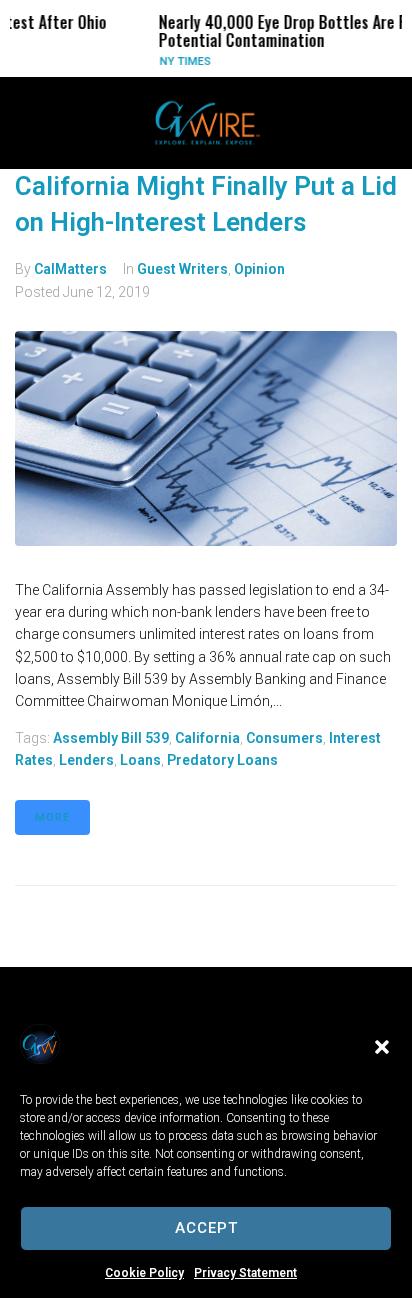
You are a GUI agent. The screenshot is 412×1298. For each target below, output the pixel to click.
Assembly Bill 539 (111, 738)
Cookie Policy (144, 1273)
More (52, 817)
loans (140, 760)
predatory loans (222, 760)
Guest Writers (182, 269)
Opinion (259, 269)
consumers (284, 738)
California (207, 738)
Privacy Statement (245, 1273)
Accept (206, 1228)
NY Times (169, 61)
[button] (382, 1047)
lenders (86, 760)
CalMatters (70, 269)
